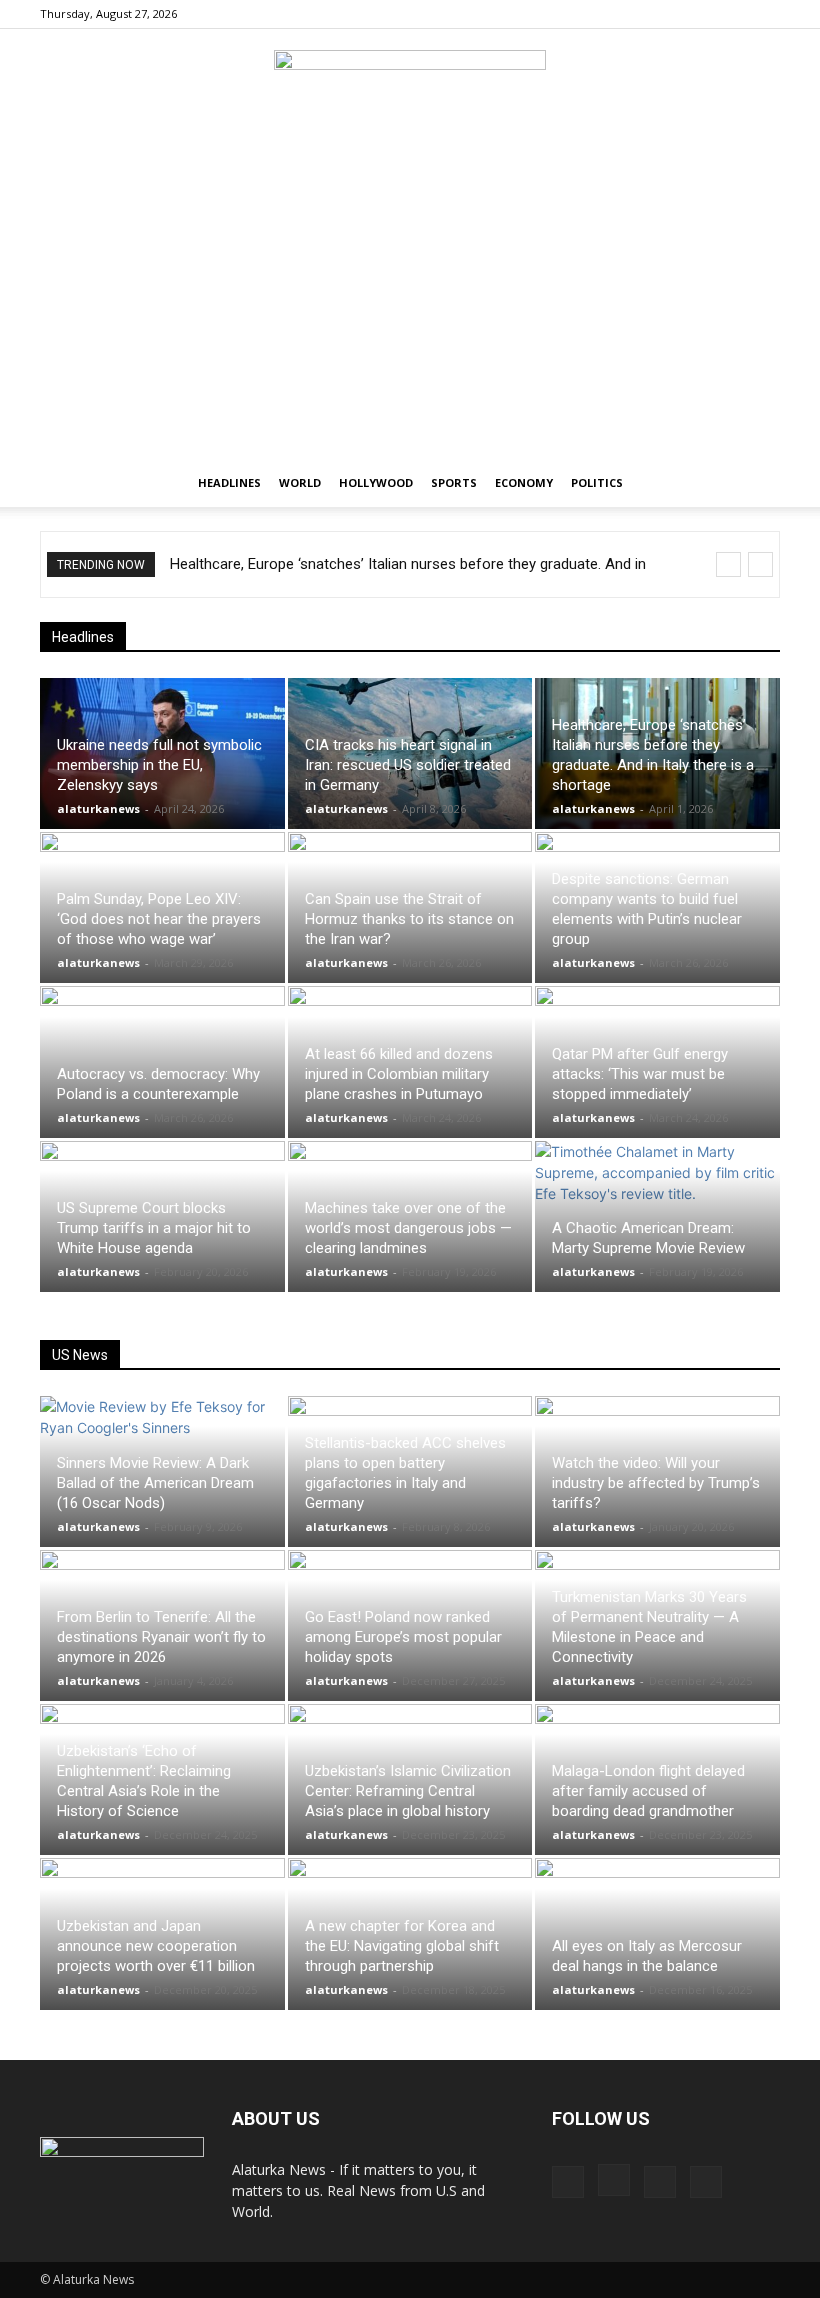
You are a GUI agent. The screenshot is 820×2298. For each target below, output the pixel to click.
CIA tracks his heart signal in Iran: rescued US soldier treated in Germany (408, 765)
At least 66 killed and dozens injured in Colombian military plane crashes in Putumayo (399, 1074)
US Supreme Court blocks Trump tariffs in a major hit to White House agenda (154, 1228)
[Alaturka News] (410, 95)
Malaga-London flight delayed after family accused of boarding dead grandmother (648, 1791)
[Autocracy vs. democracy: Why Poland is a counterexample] (162, 1061)
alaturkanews (98, 808)
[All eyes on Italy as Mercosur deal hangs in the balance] (657, 1933)
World (300, 482)
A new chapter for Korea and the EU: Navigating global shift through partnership (402, 1946)
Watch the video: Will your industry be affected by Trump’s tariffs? (656, 1483)
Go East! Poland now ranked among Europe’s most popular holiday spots (403, 1637)
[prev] (728, 564)
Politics (597, 482)
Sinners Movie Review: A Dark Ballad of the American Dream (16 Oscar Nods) (155, 1483)
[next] (760, 564)
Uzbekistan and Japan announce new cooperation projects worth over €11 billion (156, 1946)
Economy (524, 482)
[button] (756, 483)
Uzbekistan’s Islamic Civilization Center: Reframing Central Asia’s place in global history (408, 1791)
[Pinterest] (732, 14)
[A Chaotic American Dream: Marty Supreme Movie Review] (657, 1216)
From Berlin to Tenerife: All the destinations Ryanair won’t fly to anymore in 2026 (161, 1637)
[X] (765, 14)
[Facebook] (666, 14)
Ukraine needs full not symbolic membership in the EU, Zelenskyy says (159, 765)
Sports (454, 482)
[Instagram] (699, 14)
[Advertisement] (410, 309)
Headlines (229, 482)
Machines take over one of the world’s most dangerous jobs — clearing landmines (408, 1228)
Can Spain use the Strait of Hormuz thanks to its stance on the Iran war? (409, 919)
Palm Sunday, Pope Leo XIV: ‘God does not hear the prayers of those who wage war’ (159, 919)
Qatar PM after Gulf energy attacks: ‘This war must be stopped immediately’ (640, 1074)
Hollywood (376, 482)
